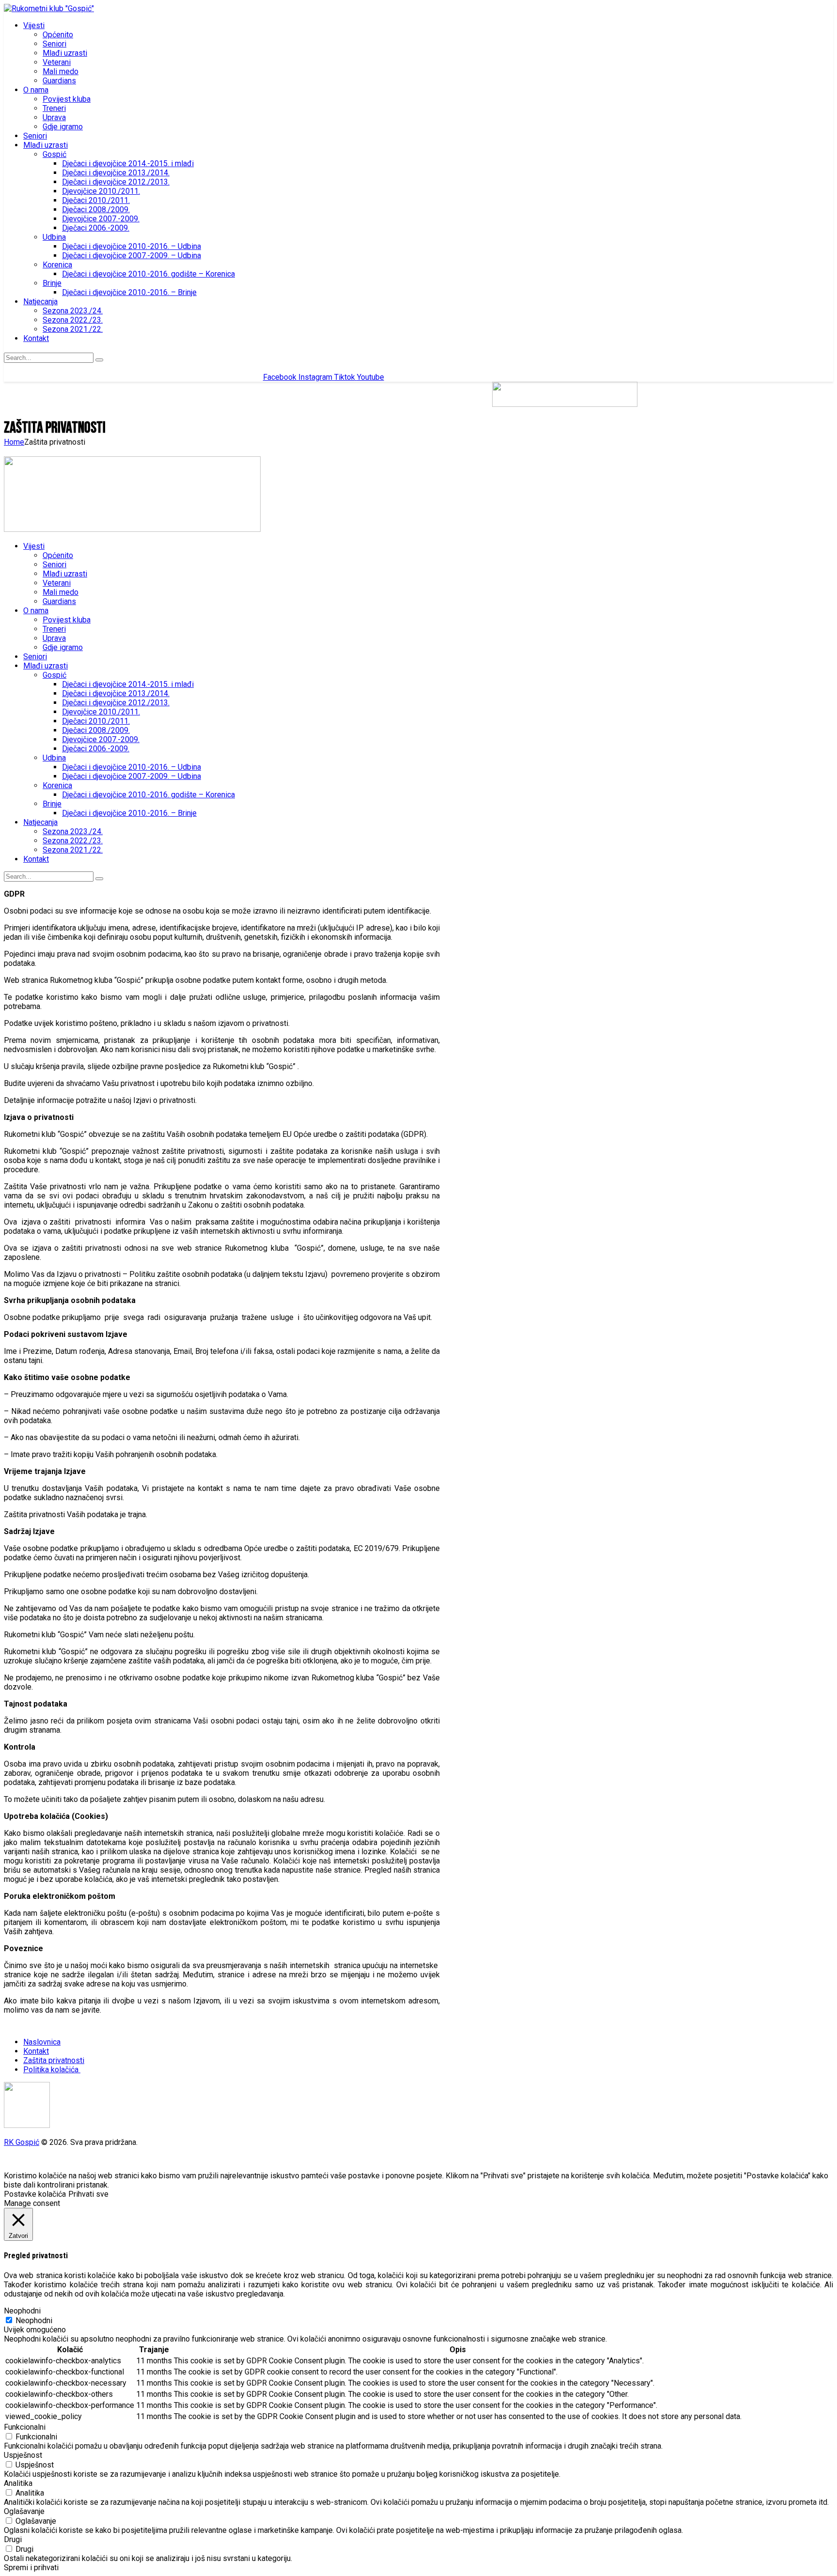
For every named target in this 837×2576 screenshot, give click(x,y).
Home (14, 442)
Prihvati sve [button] (88, 2194)
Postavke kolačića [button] (35, 2194)
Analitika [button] (18, 2483)
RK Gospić (22, 2142)
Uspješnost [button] (23, 2455)
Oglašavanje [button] (24, 2511)
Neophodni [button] (22, 2311)
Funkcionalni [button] (25, 2427)
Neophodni (34, 2320)
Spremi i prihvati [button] (31, 2568)
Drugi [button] (13, 2539)
